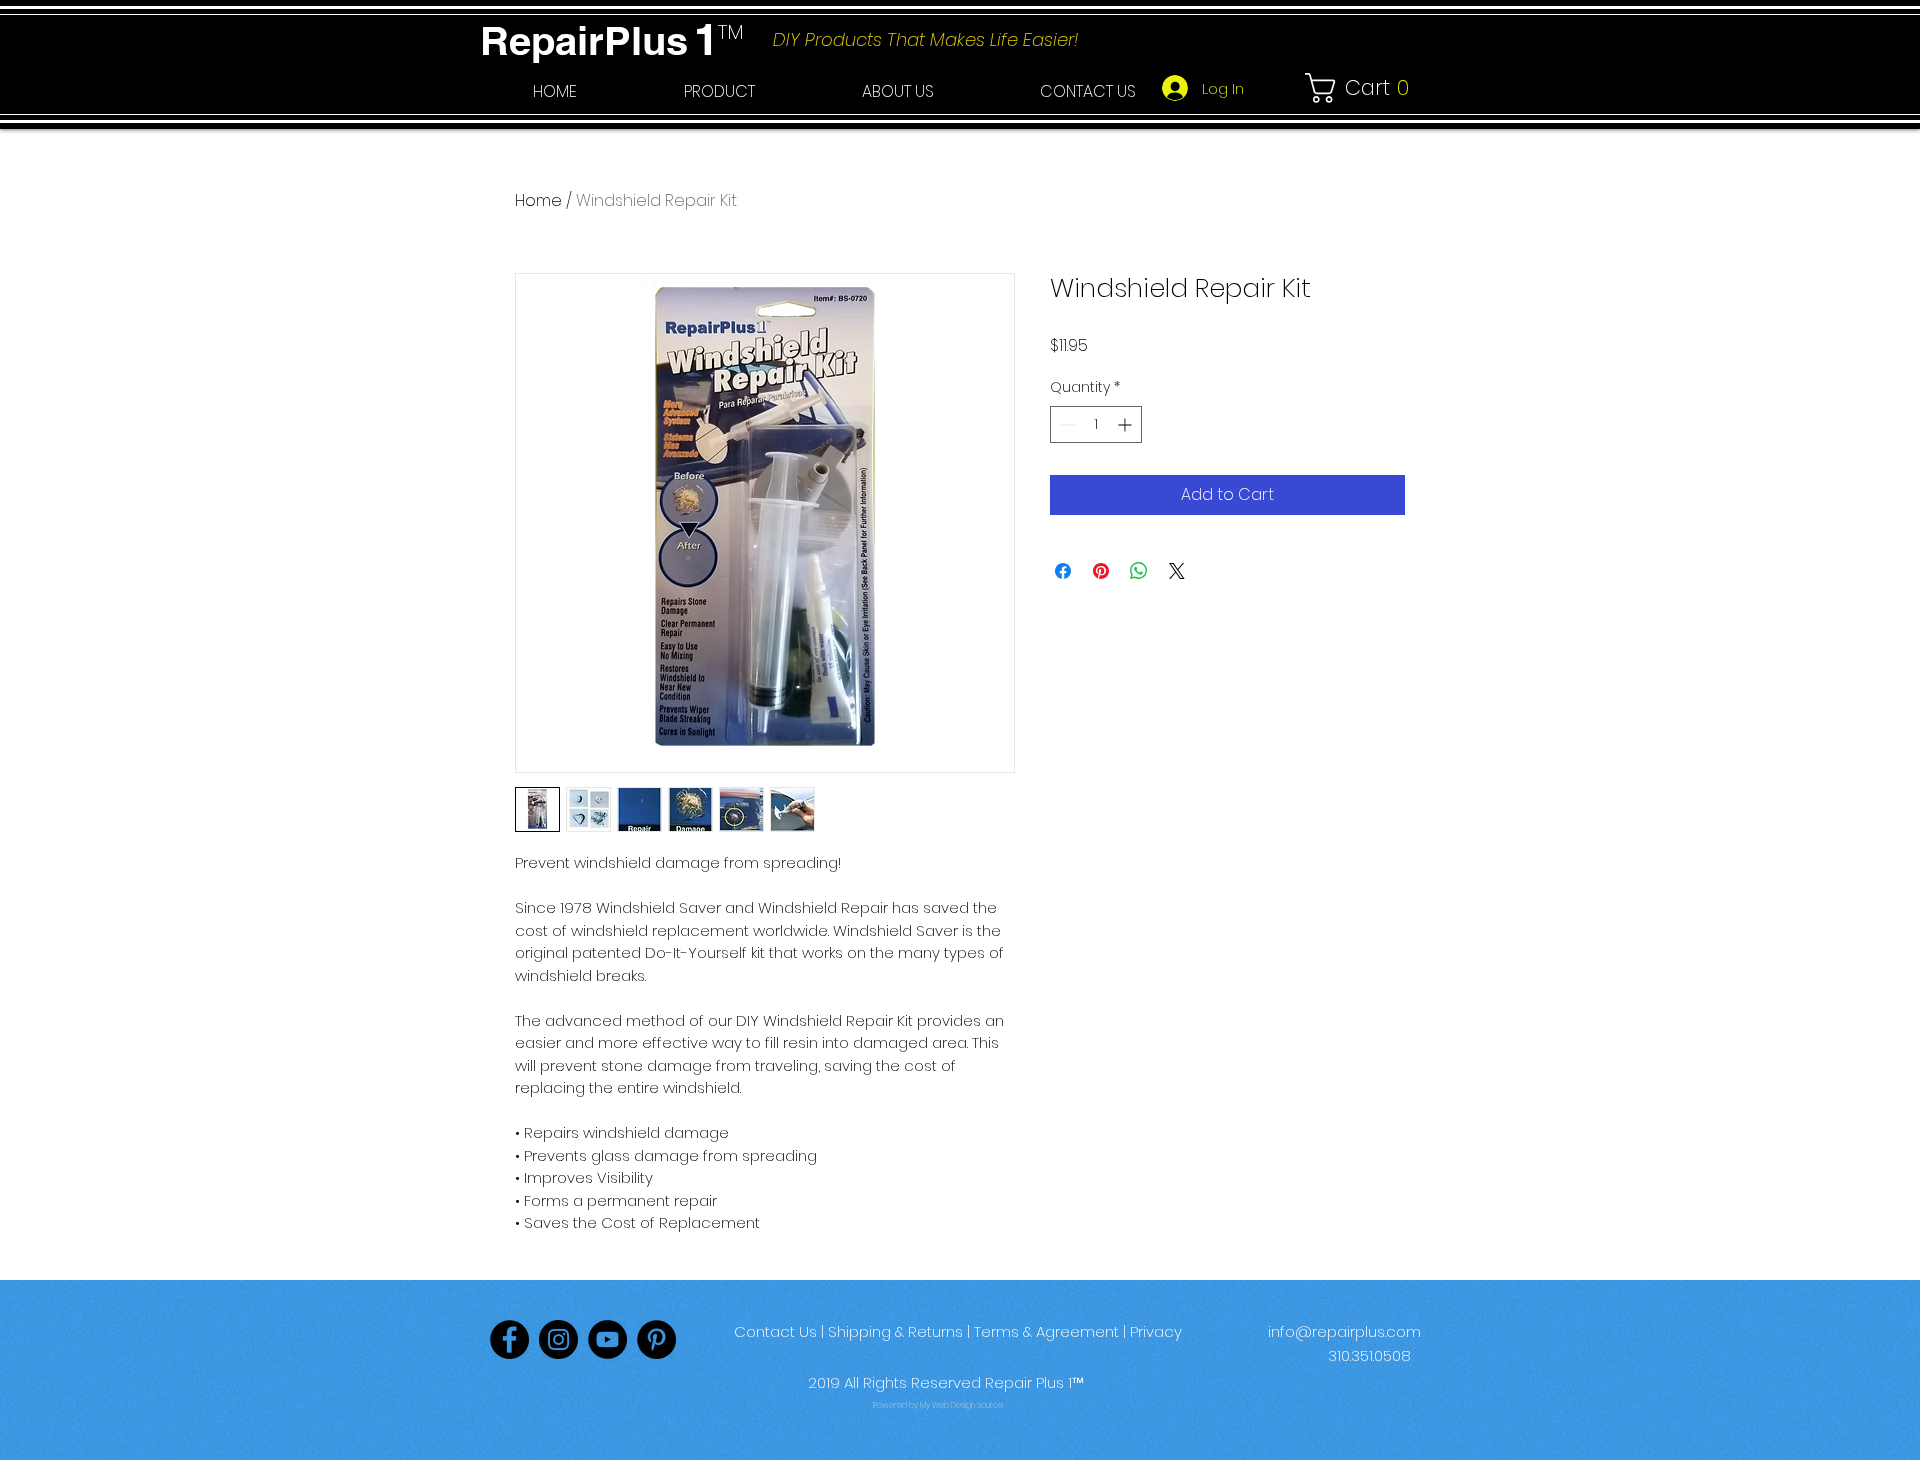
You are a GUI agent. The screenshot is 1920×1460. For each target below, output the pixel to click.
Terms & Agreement (1046, 1331)
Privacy (1156, 1331)
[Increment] (1126, 424)
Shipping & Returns (895, 1331)
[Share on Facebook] (1063, 571)
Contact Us (775, 1331)
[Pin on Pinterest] (1101, 571)
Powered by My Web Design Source (938, 1405)
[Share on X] (1177, 571)
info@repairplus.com (1344, 1331)
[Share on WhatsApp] (1139, 571)
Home (538, 200)
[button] (719, 92)
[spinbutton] (1096, 424)
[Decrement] (1065, 424)
